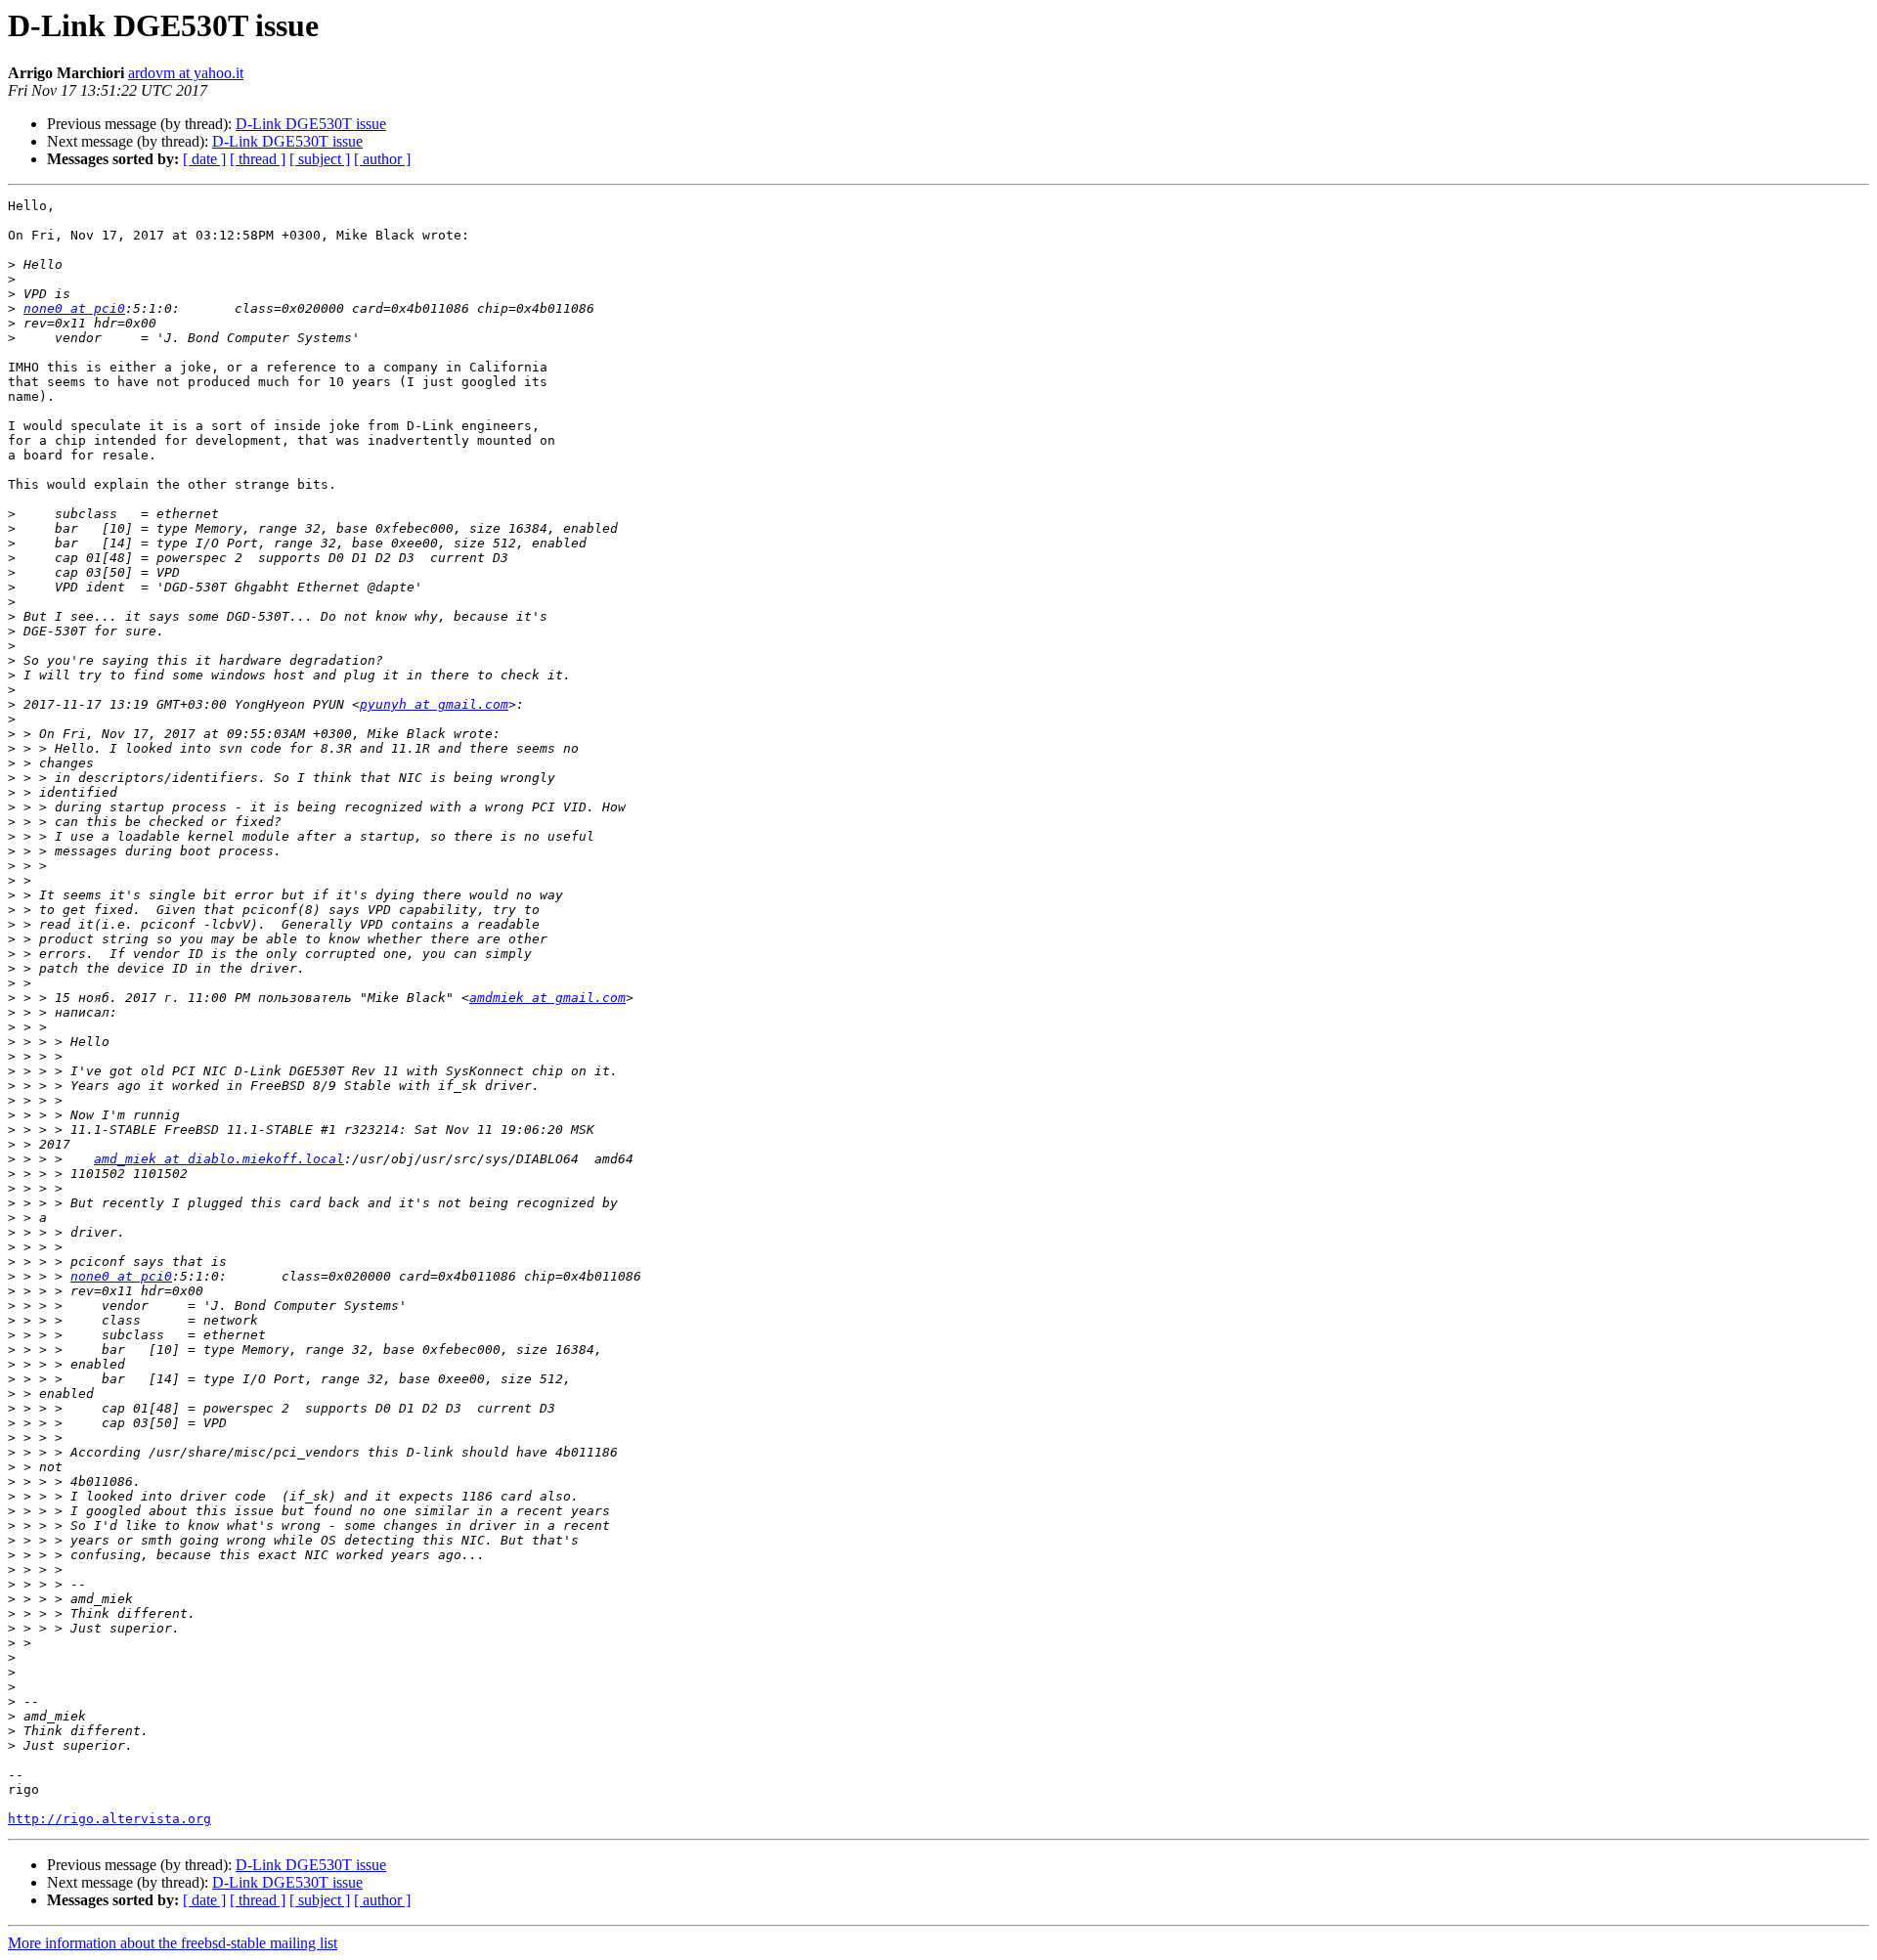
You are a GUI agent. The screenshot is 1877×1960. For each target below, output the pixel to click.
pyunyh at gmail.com (434, 704)
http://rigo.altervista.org (109, 1819)
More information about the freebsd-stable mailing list (173, 1943)
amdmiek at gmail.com (547, 998)
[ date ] (204, 159)
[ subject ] (320, 159)
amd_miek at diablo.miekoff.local (219, 1159)
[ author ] (382, 159)
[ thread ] (258, 159)
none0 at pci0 (74, 308)
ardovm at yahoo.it (186, 73)
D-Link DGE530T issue (311, 124)
